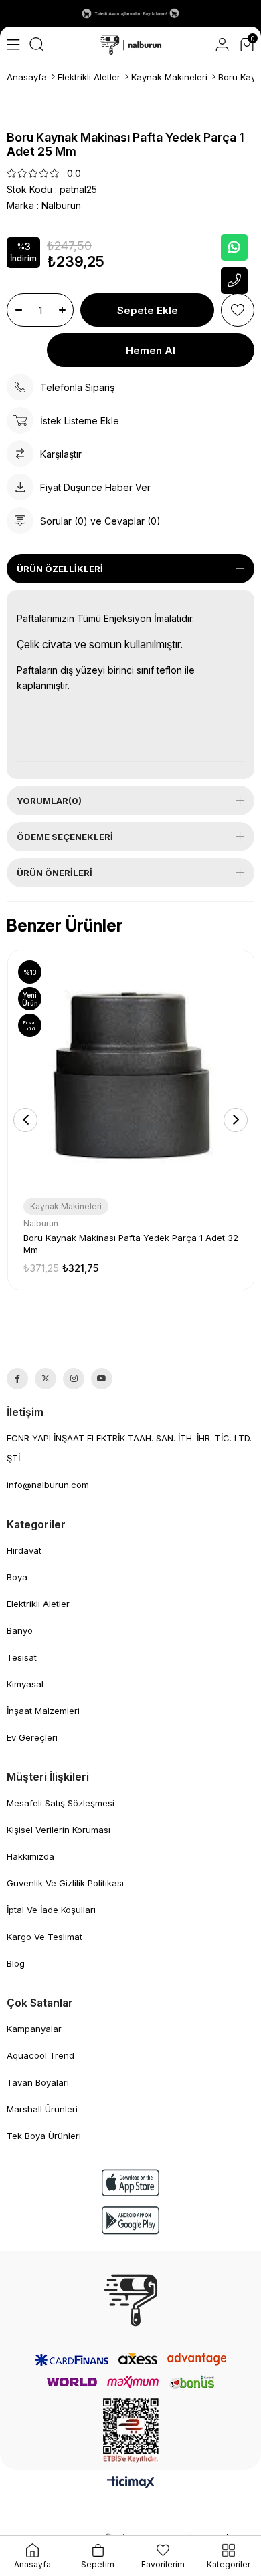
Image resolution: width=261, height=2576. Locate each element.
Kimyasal (25, 1684)
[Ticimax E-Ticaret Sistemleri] (131, 2483)
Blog (16, 1963)
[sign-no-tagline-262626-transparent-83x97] (131, 2300)
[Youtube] (102, 1379)
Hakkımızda (30, 1856)
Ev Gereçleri (32, 1737)
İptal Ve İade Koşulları (51, 1910)
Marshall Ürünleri (42, 2109)
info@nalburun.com (48, 1485)
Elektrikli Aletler (38, 1604)
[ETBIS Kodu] (131, 2431)
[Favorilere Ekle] (238, 310)
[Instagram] (74, 1379)
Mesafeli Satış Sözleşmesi (61, 1803)
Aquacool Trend (40, 2055)
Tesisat (22, 1657)
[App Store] (130, 2183)
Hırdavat (24, 1550)
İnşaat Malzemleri (43, 1711)
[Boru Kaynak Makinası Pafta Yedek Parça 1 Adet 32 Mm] (131, 1073)
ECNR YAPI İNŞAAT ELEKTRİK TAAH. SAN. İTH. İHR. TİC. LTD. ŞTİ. (129, 1448)
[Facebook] (17, 1379)
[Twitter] (46, 1379)
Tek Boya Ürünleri (44, 2136)
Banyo (20, 1630)
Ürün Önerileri (55, 873)
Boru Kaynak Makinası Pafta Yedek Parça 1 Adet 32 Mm (131, 1244)
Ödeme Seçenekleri (65, 837)
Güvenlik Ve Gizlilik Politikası (65, 1883)
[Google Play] (130, 2220)
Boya (17, 1577)
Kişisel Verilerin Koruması (59, 1830)
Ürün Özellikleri (60, 569)
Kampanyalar (34, 2029)
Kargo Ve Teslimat (45, 1937)
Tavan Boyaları (38, 2082)
